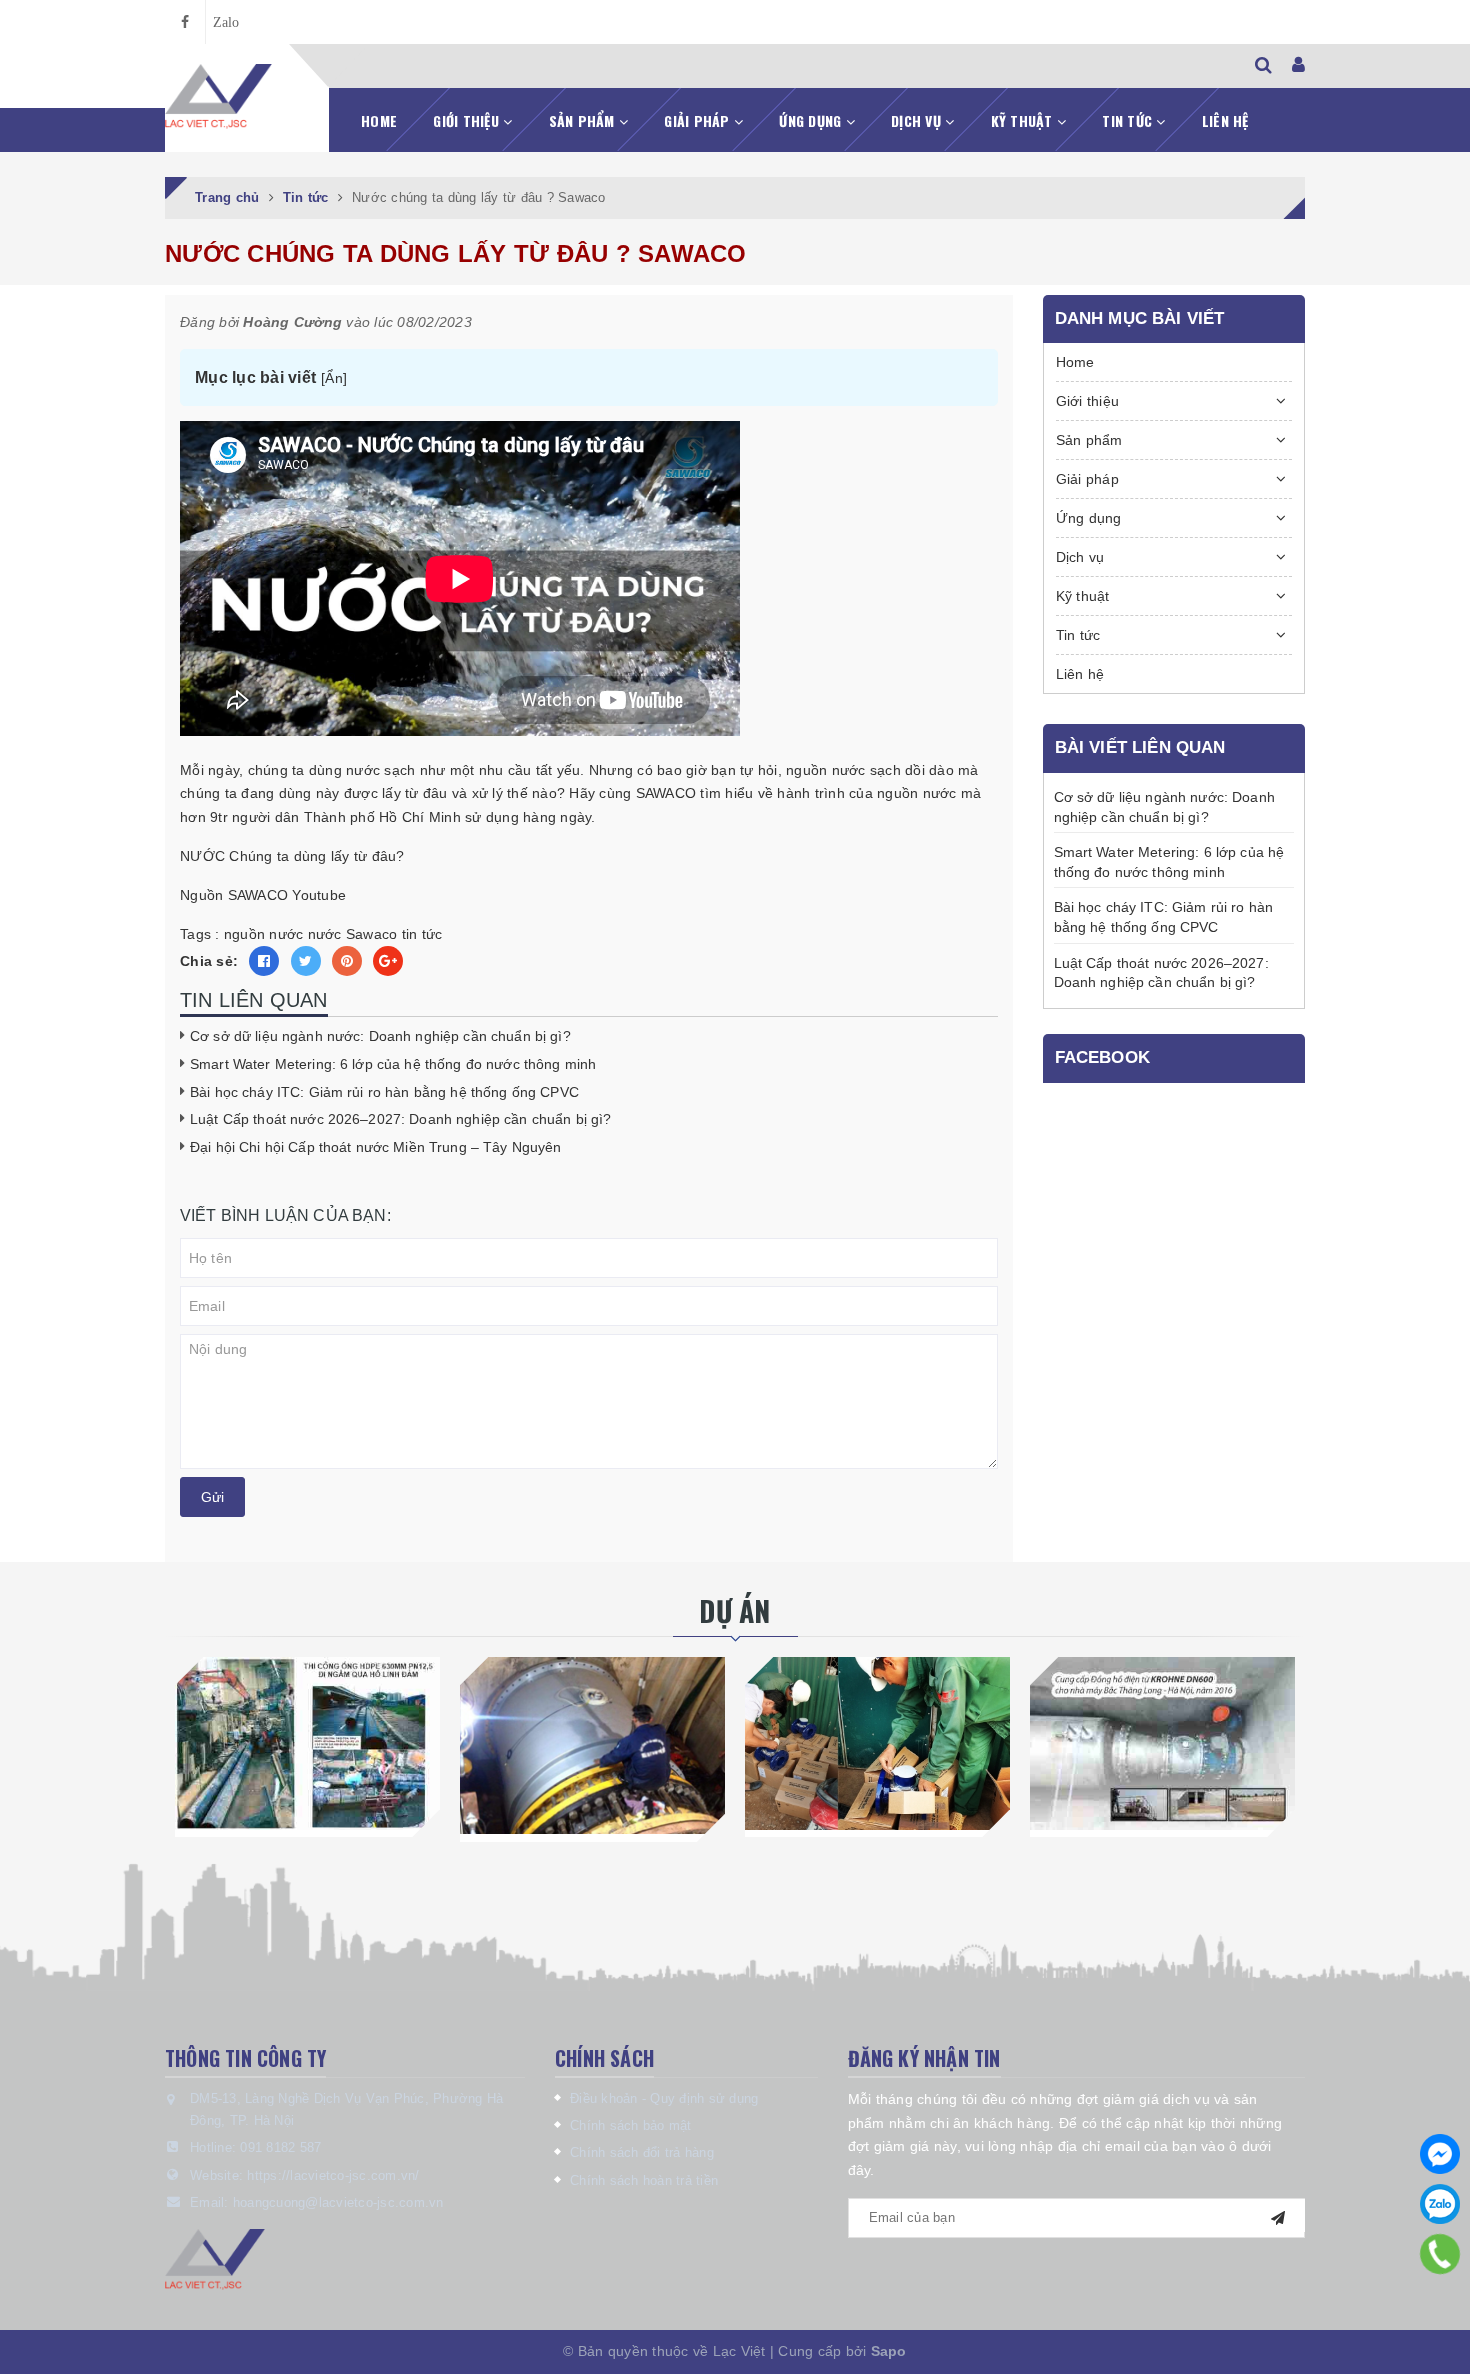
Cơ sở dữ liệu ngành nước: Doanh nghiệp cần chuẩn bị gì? (380, 1036)
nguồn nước (264, 934)
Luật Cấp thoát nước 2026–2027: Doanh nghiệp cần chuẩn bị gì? (400, 1119)
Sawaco (372, 934)
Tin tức (1129, 120)
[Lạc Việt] (218, 96)
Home (379, 120)
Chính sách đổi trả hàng (642, 2152)
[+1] (388, 961)
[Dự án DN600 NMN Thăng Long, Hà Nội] (1162, 1743)
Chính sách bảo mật (631, 2125)
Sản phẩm (584, 120)
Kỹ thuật (1024, 120)
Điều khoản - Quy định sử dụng (664, 2098)
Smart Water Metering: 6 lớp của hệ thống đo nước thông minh (393, 1064)
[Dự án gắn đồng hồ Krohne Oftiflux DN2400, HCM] (592, 1745)
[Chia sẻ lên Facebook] (264, 961)
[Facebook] (1440, 2154)
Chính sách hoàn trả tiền (644, 2180)
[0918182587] (1440, 2254)
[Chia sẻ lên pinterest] (347, 961)
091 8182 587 (280, 2147)
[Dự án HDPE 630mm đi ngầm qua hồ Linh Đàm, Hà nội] (307, 1743)
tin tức (422, 934)
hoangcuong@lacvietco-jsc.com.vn (338, 2202)
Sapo (889, 2351)
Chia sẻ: (209, 961)
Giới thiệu (468, 120)
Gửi (212, 1497)
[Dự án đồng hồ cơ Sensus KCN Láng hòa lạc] (877, 1743)
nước (325, 934)
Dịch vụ (918, 120)
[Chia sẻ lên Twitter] (306, 961)
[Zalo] (1440, 2204)
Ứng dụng (812, 120)
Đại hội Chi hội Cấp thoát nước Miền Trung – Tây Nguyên (376, 1147)
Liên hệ (1225, 120)
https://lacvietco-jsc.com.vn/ (333, 2175)
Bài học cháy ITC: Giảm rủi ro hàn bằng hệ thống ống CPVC (384, 1092)
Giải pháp (699, 120)
